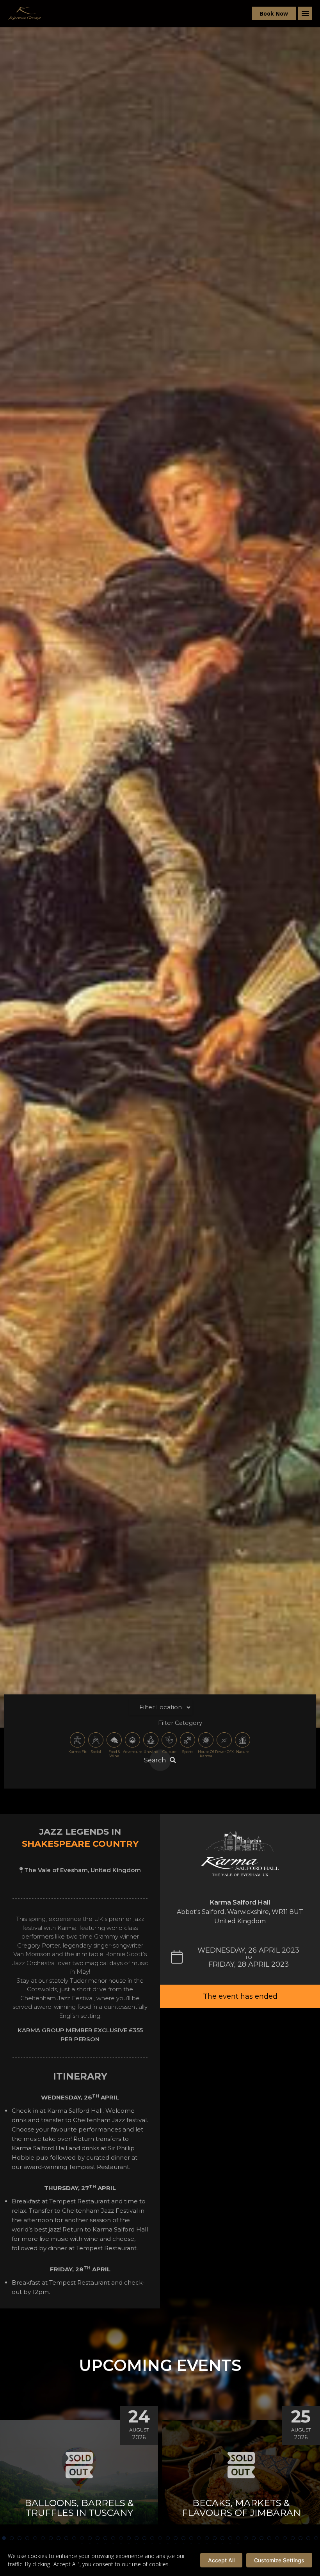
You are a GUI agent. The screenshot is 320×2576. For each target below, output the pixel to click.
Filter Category (180, 1723)
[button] (4, 2538)
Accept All (221, 2560)
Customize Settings (279, 2560)
